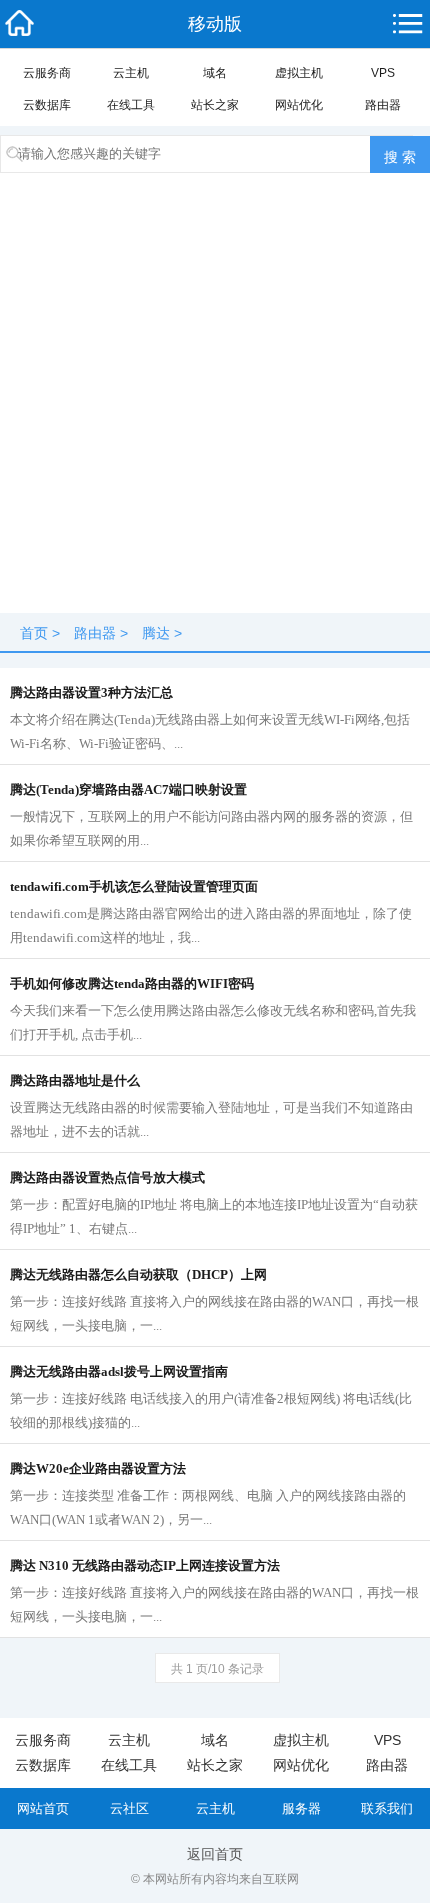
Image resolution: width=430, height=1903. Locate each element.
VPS (383, 73)
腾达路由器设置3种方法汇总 (91, 692)
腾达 (156, 633)
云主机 (131, 73)
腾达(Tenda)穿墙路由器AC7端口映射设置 (128, 789)
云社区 (129, 1808)
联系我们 (387, 1808)
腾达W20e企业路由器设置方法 (98, 1468)
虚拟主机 (299, 73)
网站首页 (43, 1808)
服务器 (301, 1808)
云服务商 (47, 73)
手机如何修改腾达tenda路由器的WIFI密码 (132, 983)
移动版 (215, 24)
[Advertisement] (215, 398)
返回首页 (215, 1854)
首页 (34, 633)
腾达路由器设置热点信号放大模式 (107, 1177)
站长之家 (215, 105)
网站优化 (299, 105)
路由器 (383, 105)
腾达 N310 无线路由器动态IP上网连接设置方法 (145, 1565)
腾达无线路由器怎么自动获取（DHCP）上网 (138, 1274)
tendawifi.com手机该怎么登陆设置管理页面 (134, 886)
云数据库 (47, 105)
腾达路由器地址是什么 (75, 1080)
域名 (215, 73)
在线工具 (131, 105)
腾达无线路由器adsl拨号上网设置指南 (119, 1371)
